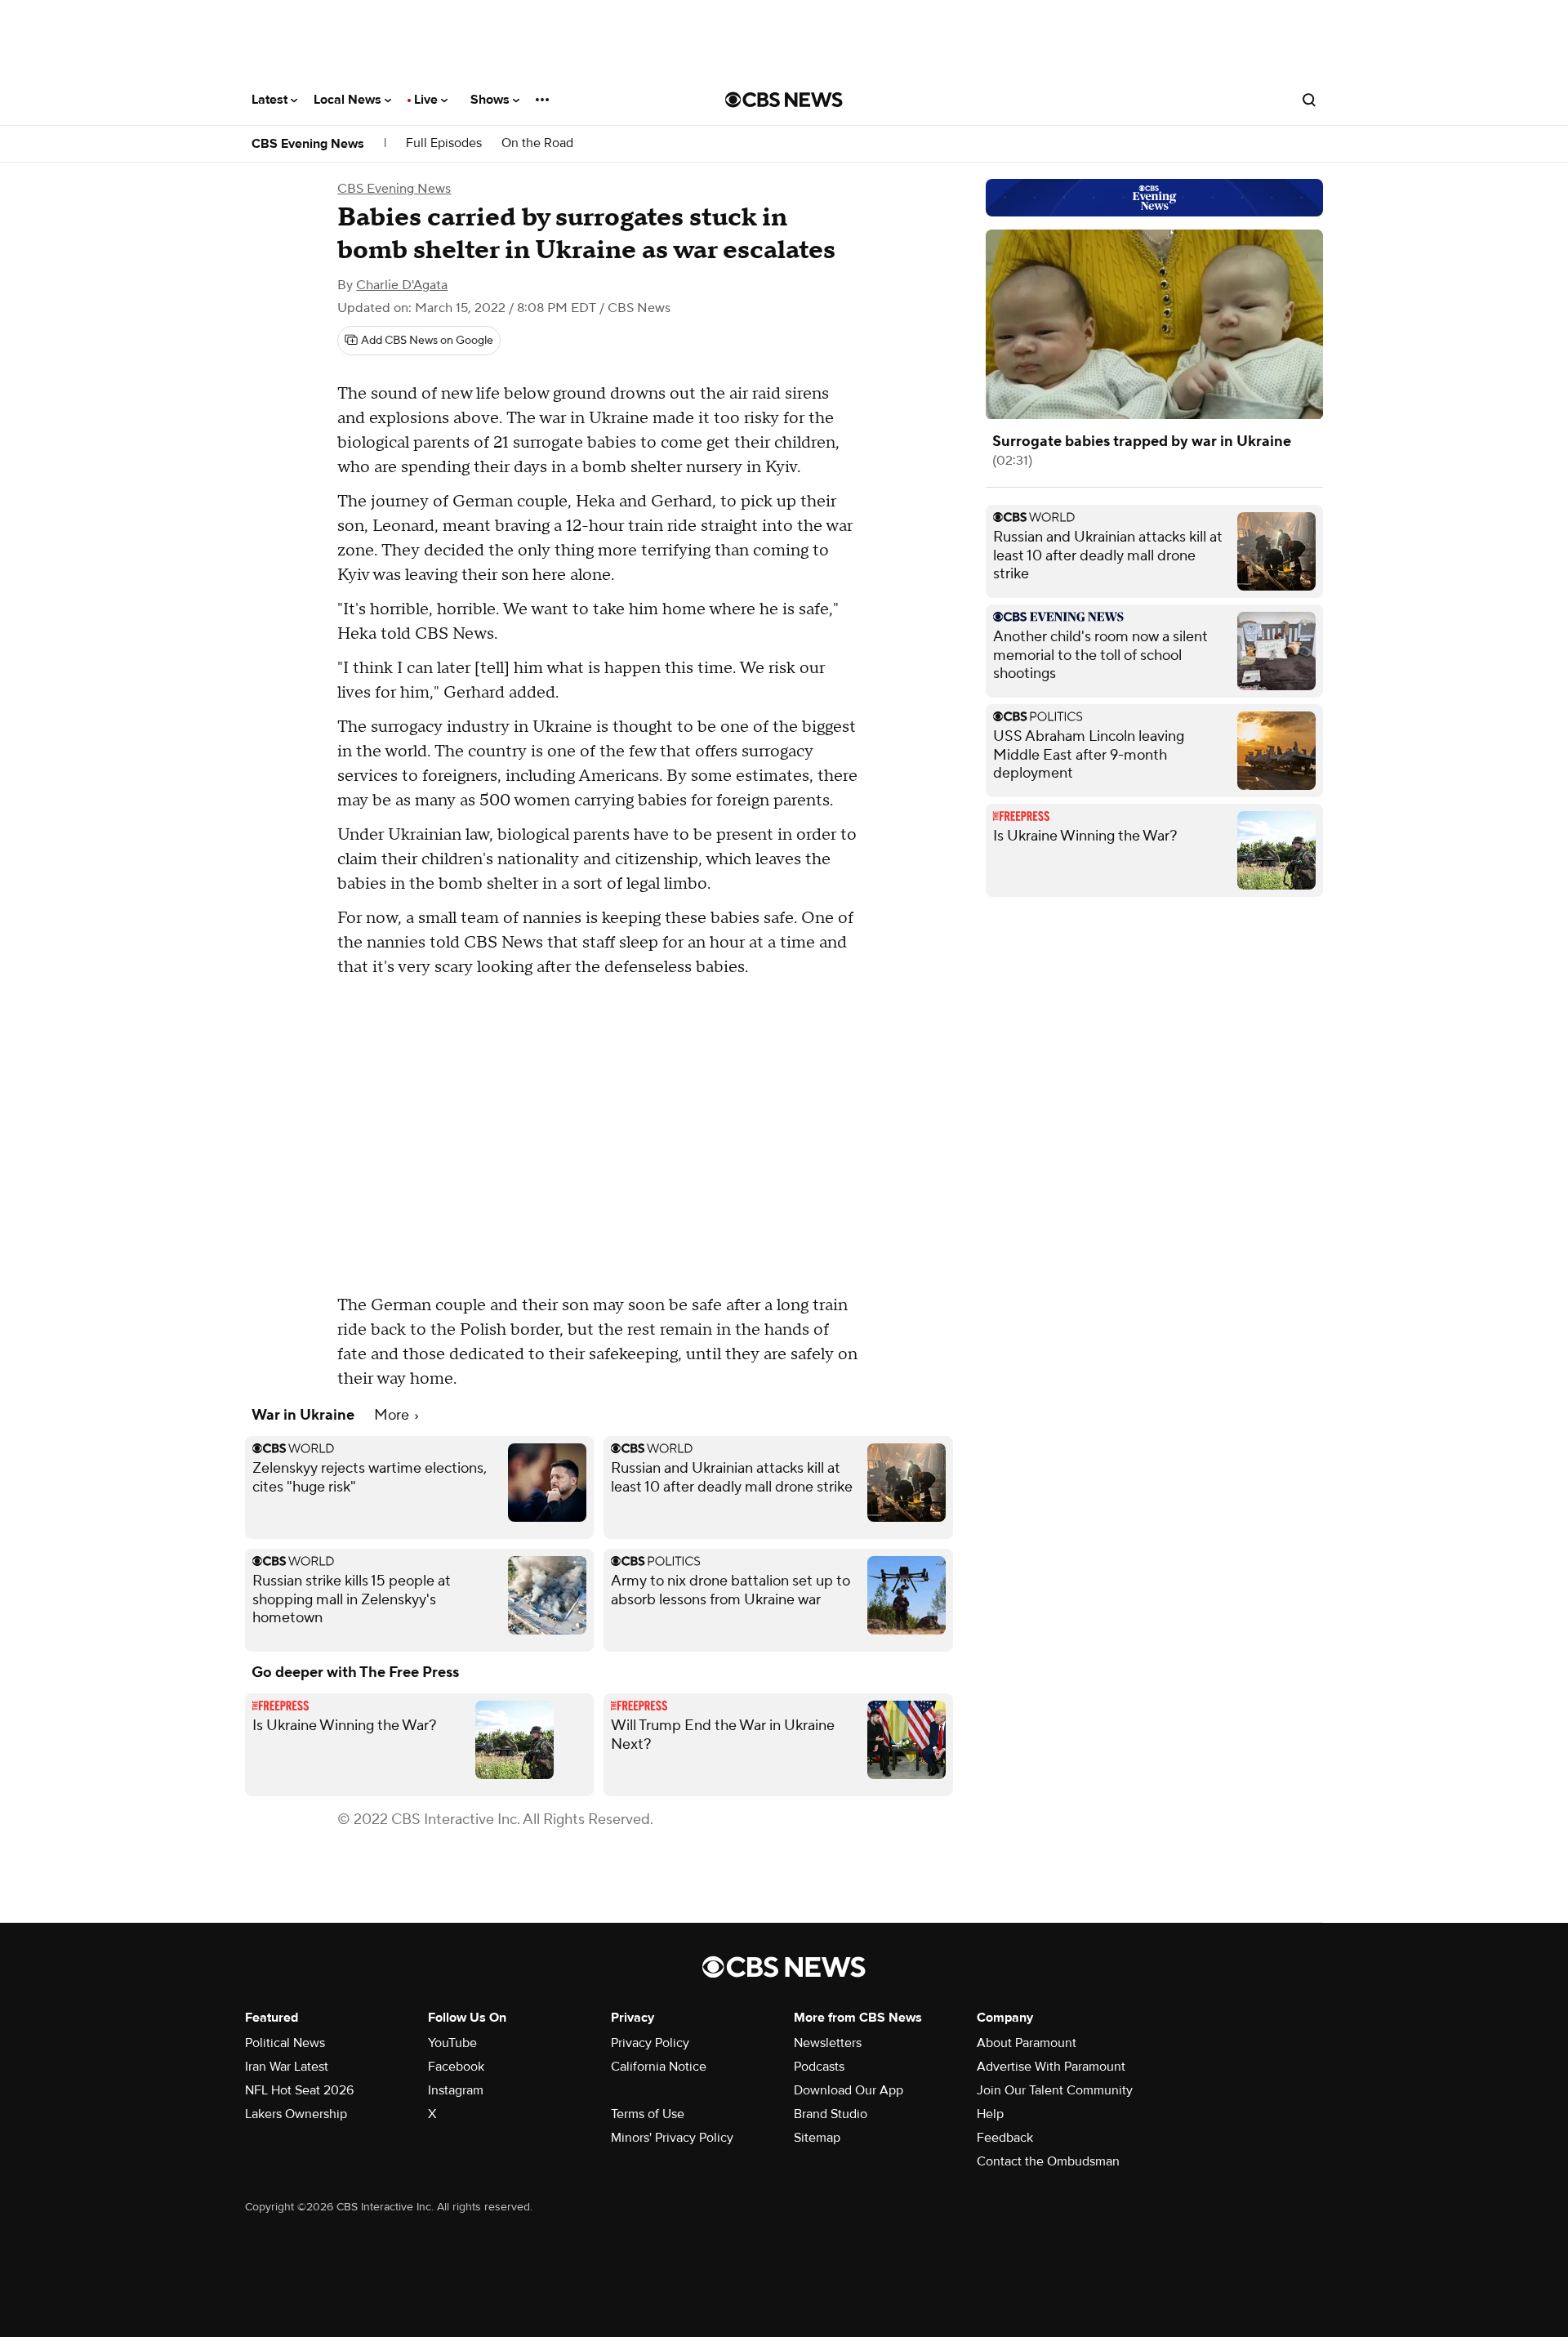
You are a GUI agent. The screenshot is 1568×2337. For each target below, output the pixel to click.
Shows (492, 100)
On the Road (537, 143)
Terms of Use (648, 2114)
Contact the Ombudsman (1048, 2161)
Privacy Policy (650, 2043)
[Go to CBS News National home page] (784, 100)
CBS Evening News (308, 144)
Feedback (1005, 2138)
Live (428, 100)
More (393, 1415)
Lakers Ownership (296, 2114)
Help (990, 2114)
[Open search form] (1309, 100)
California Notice (659, 2067)
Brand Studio (831, 2114)
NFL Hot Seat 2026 (299, 2090)
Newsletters (828, 2043)
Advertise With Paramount (1051, 2067)
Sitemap (817, 2138)
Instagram (456, 2090)
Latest (271, 100)
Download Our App (849, 2090)
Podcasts (819, 2067)
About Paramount (1027, 2043)
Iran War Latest (287, 2067)
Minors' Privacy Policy (672, 2138)
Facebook (456, 2067)
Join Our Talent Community (1055, 2090)
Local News (349, 100)
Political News (285, 2043)
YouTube (452, 2043)
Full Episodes (444, 143)
